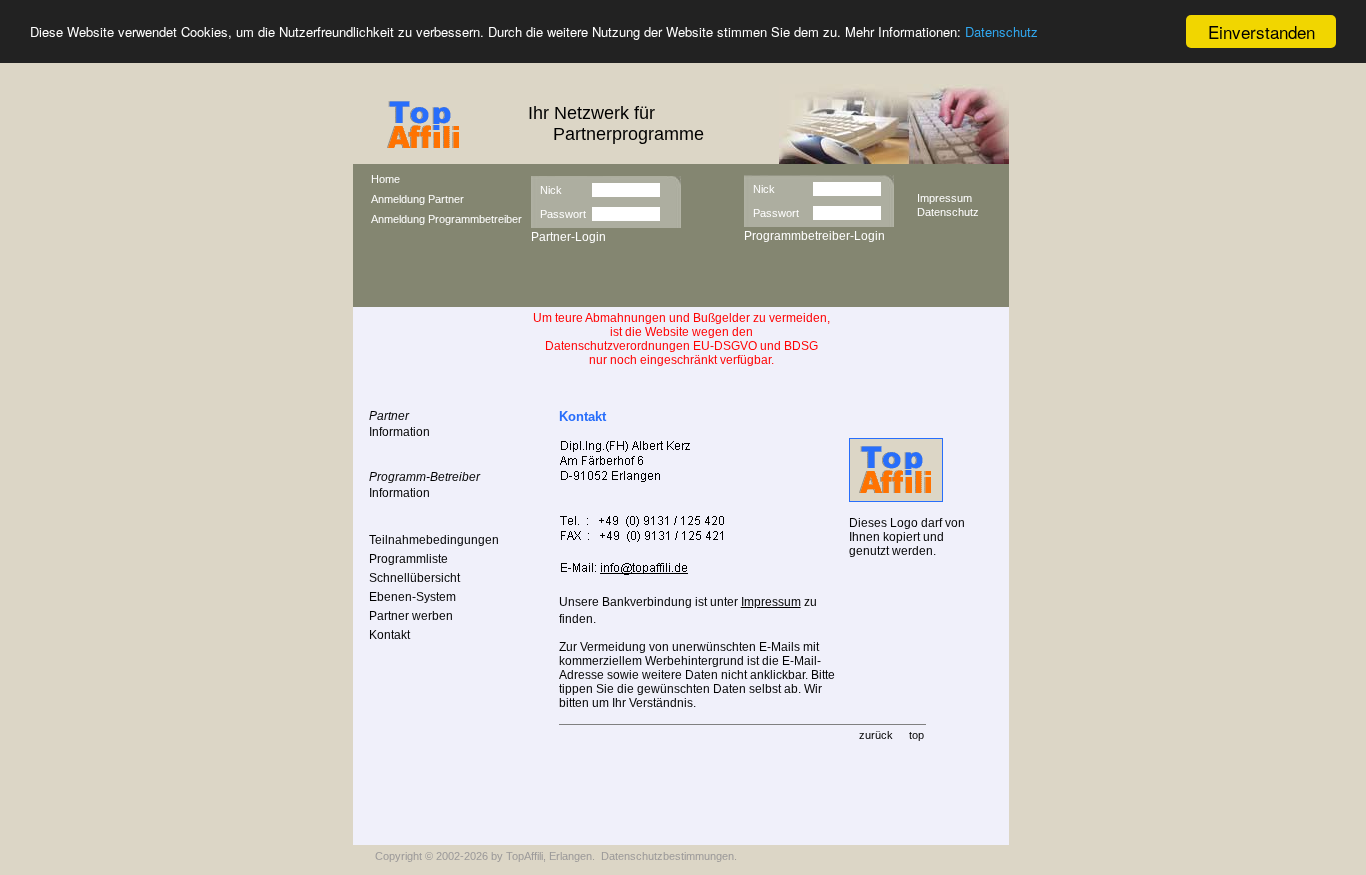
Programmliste (408, 559)
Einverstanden (1261, 31)
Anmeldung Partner (417, 199)
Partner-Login (568, 237)
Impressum (944, 198)
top (916, 735)
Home (385, 179)
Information (399, 432)
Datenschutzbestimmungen (667, 856)
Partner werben (411, 616)
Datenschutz (1001, 32)
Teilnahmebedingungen (434, 540)
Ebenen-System (412, 597)
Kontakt (389, 635)
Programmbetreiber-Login (814, 236)
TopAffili (524, 856)
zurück (876, 735)
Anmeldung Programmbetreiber (446, 219)
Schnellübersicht (414, 578)
